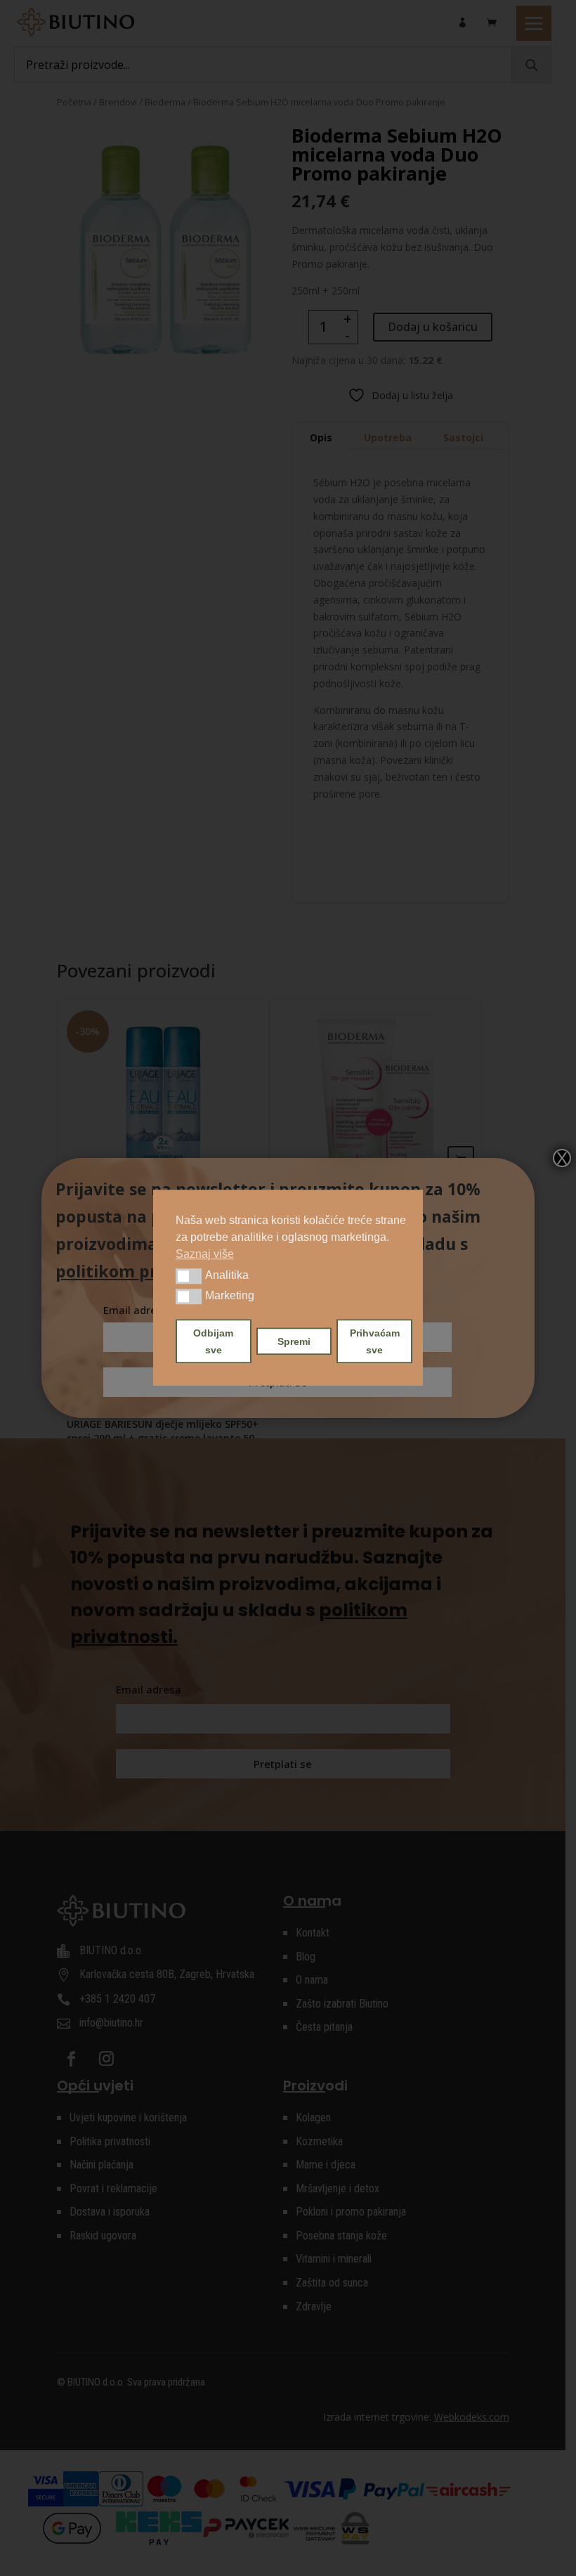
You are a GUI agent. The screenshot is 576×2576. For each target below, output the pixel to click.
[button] (189, 1276)
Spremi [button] (294, 1341)
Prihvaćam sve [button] (375, 1341)
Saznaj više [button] (205, 1254)
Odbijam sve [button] (213, 1341)
